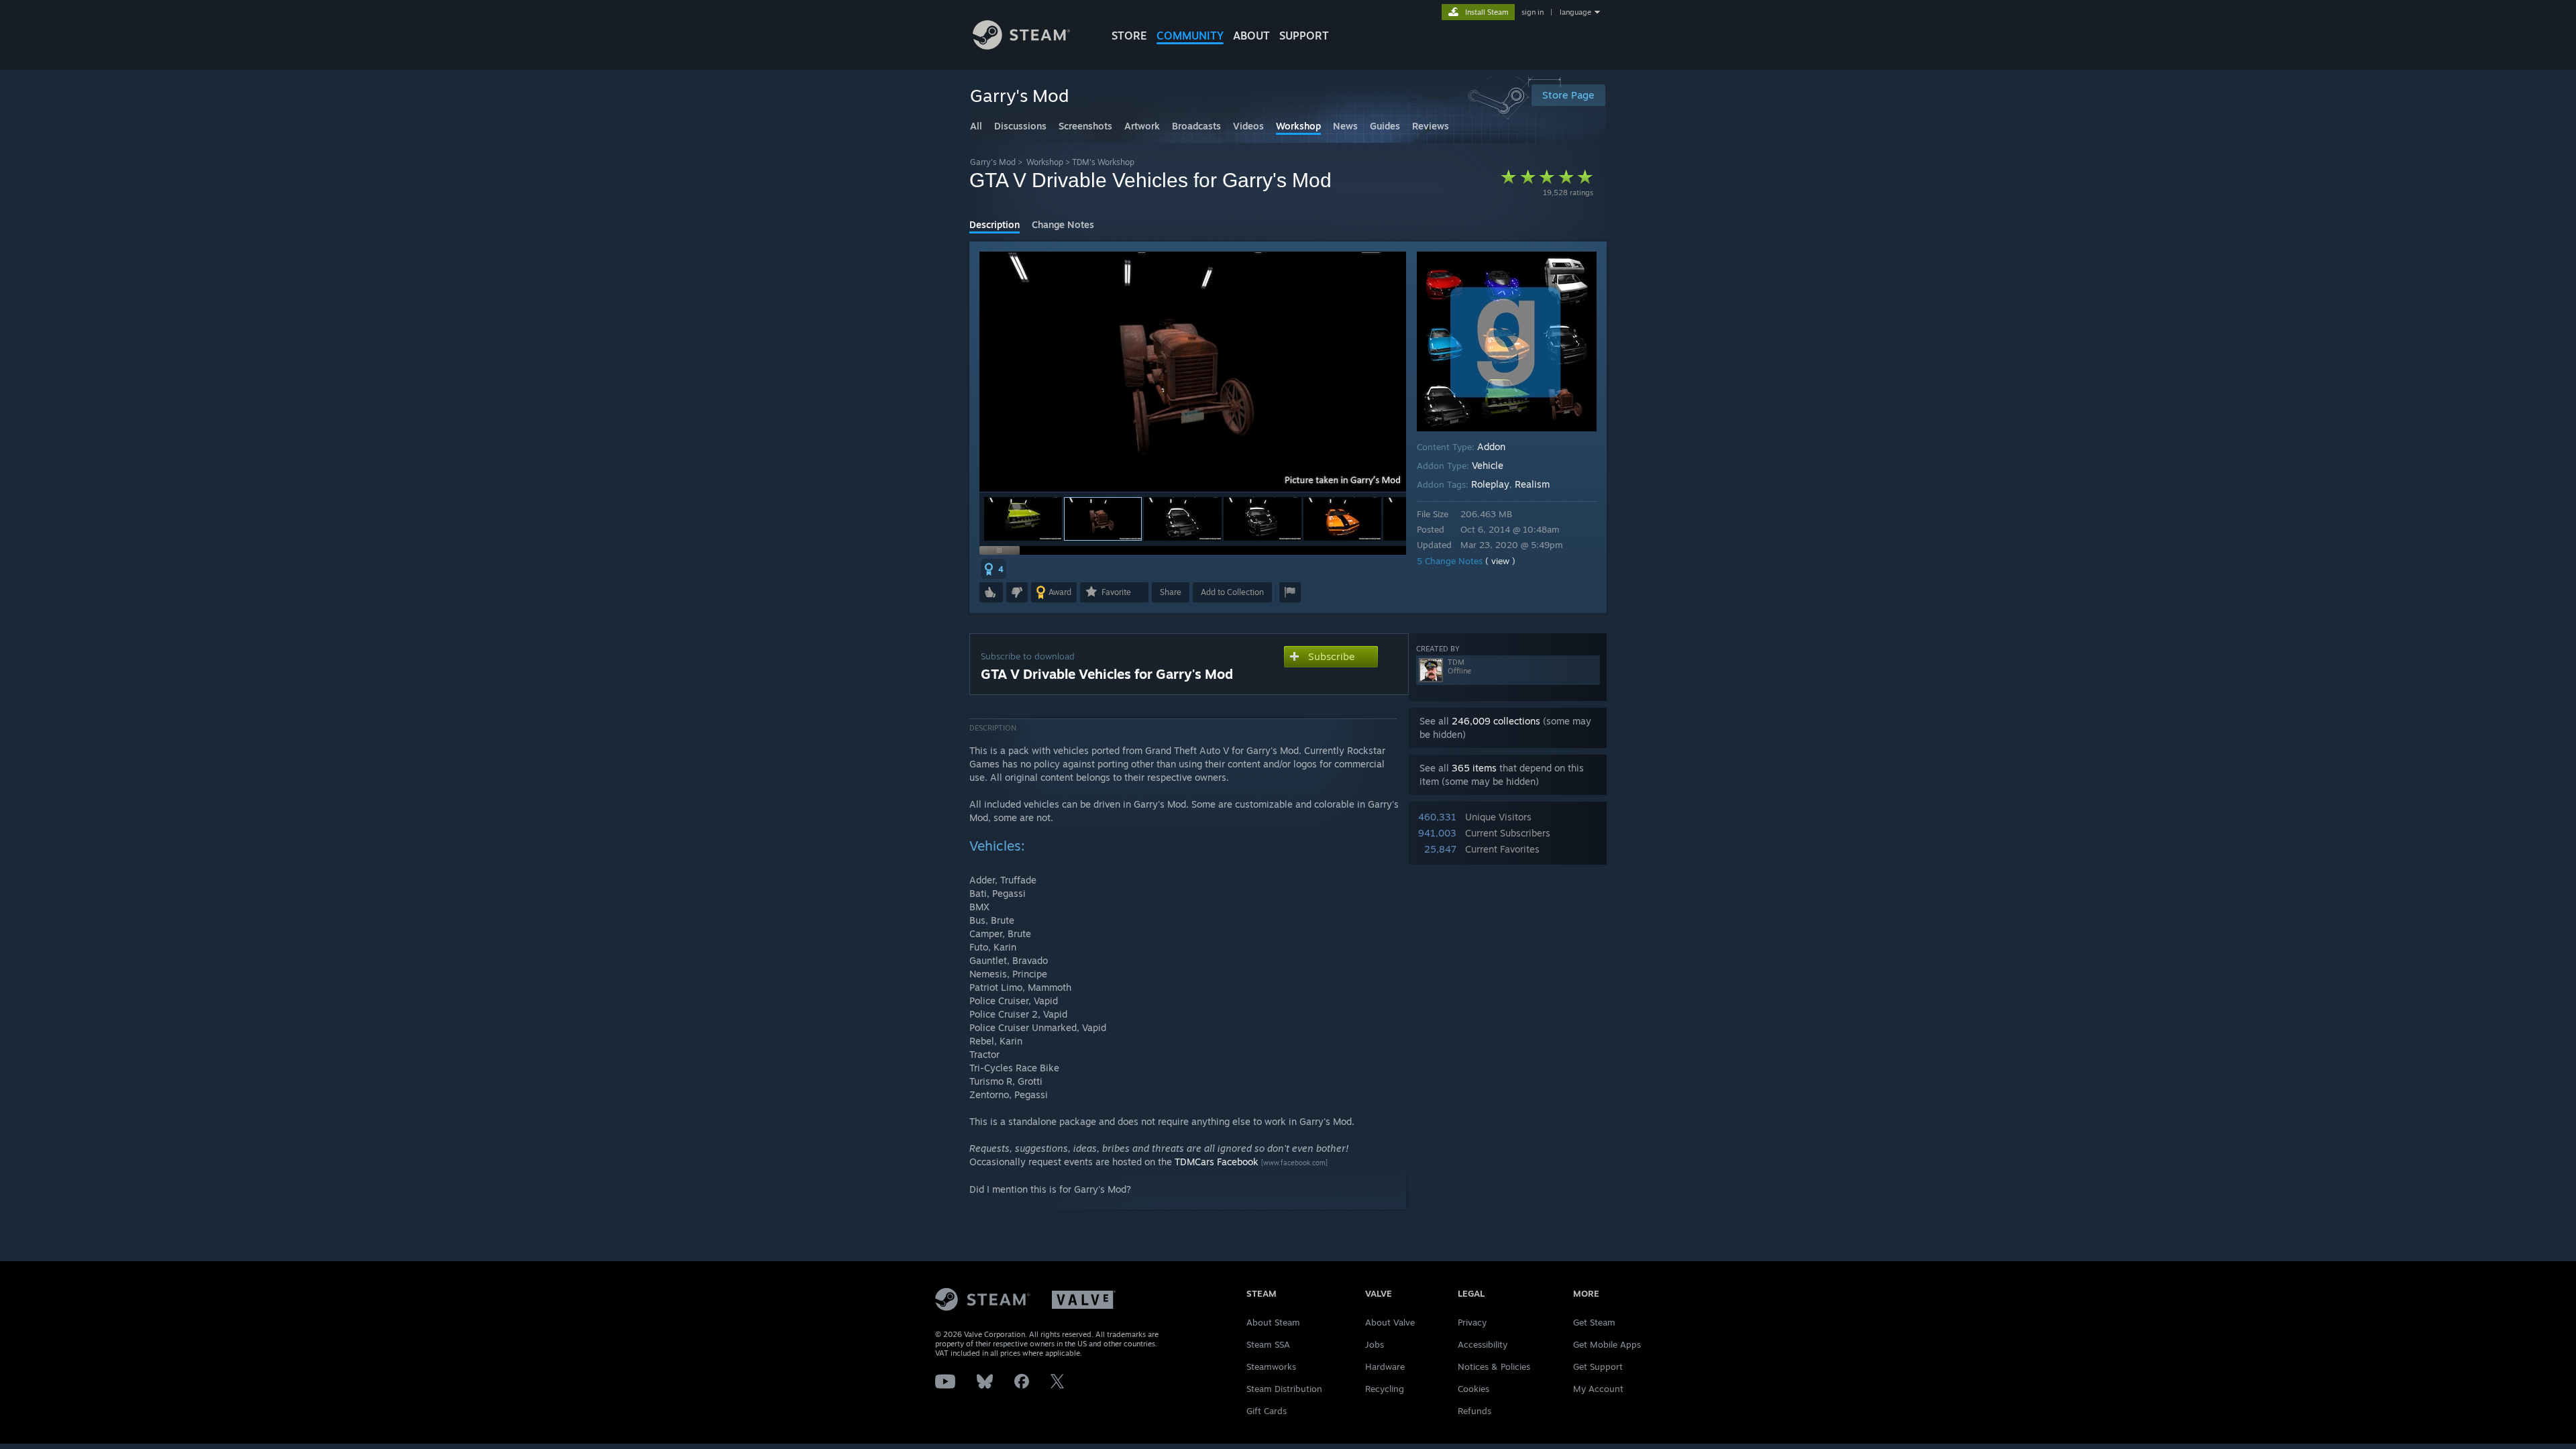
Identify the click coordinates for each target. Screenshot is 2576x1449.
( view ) (1500, 561)
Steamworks (1271, 1366)
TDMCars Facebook (1217, 1162)
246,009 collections (1496, 721)
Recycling (1385, 1389)
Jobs (1375, 1344)
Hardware (1385, 1366)
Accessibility (1483, 1344)
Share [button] (1171, 592)
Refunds (1474, 1411)
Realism (1532, 484)
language (1575, 12)
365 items (1474, 768)
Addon (1491, 446)
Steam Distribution (1284, 1389)
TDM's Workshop (1103, 162)
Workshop (1045, 162)
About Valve (1390, 1322)
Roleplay (1490, 484)
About (1251, 36)
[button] (1023, 519)
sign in (1533, 12)
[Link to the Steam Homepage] (1021, 46)
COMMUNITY (1190, 36)
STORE (1129, 36)
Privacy (1472, 1322)
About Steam (1273, 1322)
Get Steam (1594, 1322)
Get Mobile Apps (1607, 1344)
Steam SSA (1268, 1344)
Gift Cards (1267, 1411)
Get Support (1598, 1366)
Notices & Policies (1494, 1366)
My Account (1598, 1389)
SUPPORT (1304, 36)
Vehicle (1488, 465)
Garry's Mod (993, 162)
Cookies (1473, 1389)
